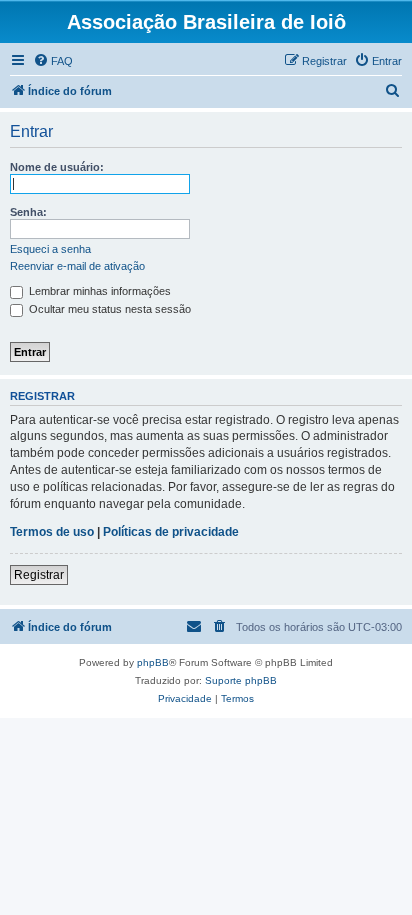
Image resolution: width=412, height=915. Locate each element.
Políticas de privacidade (171, 532)
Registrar (39, 575)
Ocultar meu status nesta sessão (108, 309)
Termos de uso (52, 532)
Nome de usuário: (57, 167)
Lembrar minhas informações (98, 291)
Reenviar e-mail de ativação (77, 266)
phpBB (153, 662)
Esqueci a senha (50, 249)
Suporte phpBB (241, 680)
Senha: (28, 212)
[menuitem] (53, 61)
